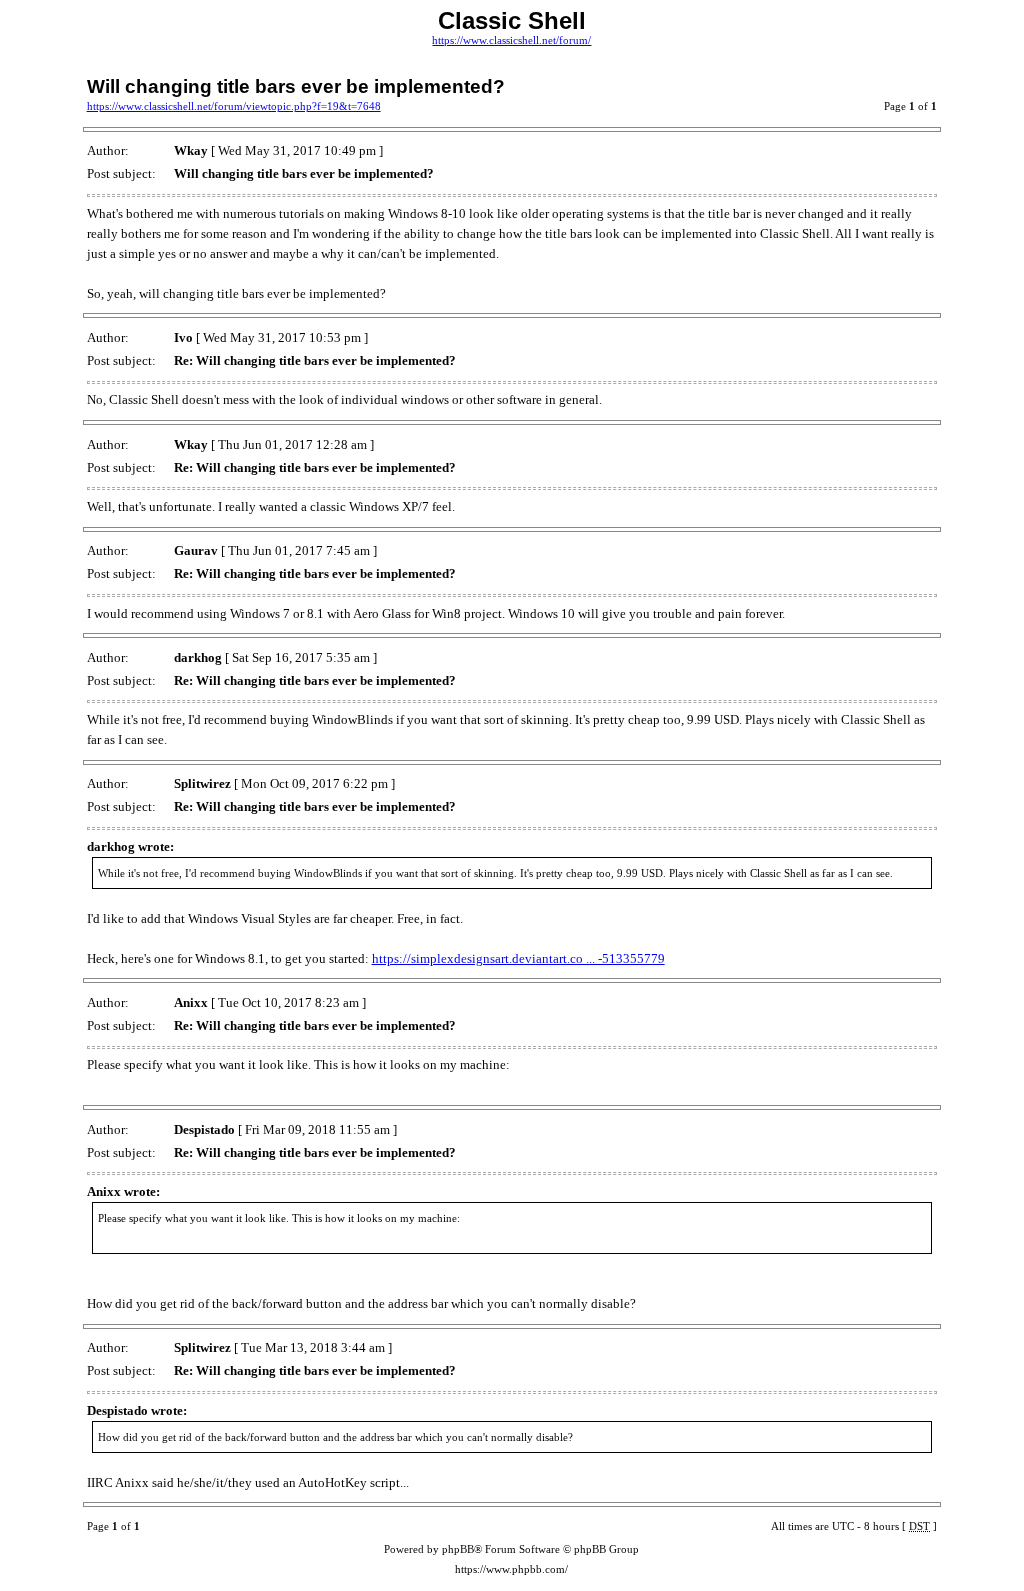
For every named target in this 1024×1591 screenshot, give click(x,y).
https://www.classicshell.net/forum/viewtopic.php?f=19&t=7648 (234, 106)
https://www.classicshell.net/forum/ (511, 40)
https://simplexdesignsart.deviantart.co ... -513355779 (518, 958)
